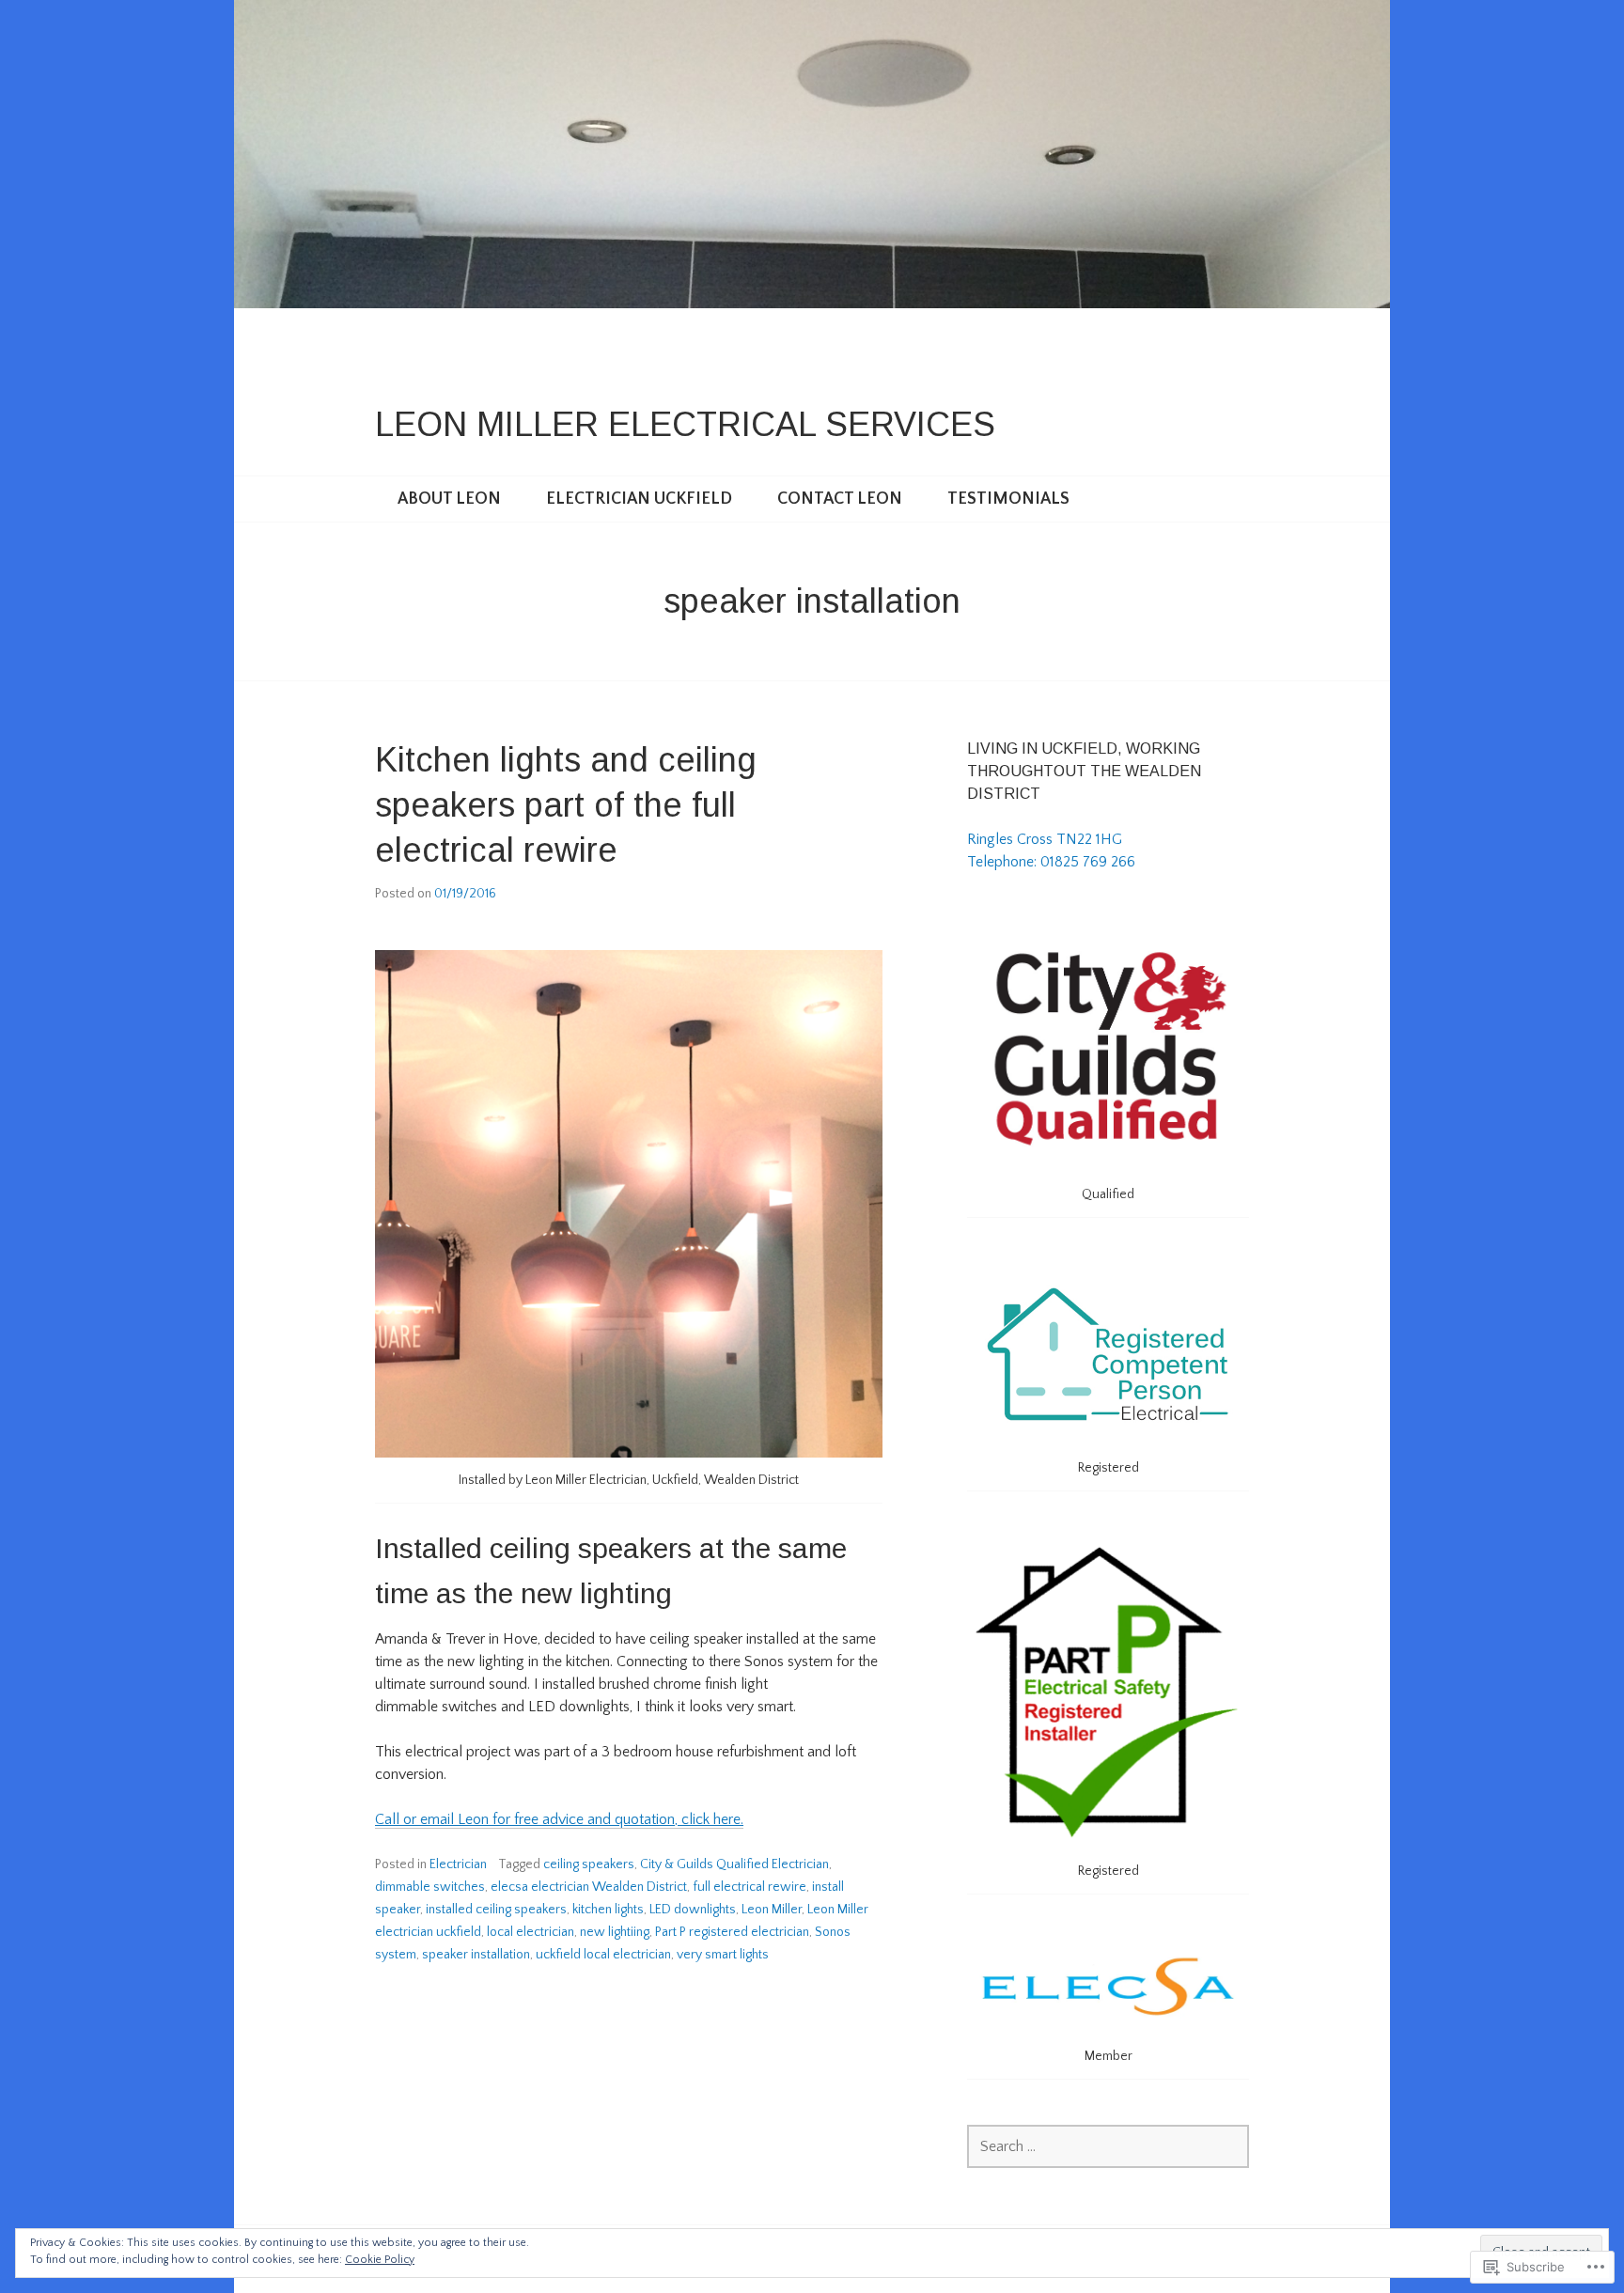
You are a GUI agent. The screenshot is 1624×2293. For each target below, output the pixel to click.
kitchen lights (608, 1910)
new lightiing (615, 1932)
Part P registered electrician (732, 1932)
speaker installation (476, 1955)
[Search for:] (1108, 2146)
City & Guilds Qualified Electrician (734, 1864)
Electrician (458, 1864)
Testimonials (1008, 499)
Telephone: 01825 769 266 (1051, 862)
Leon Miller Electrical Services (685, 424)
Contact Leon (840, 499)
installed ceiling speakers (496, 1910)
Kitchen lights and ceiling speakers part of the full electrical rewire (566, 805)
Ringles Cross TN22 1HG (1045, 839)
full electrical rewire (750, 1887)
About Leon (449, 499)
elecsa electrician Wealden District (589, 1887)
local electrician (531, 1932)
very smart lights (723, 1955)
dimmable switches (430, 1887)
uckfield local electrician (603, 1955)
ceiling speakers (589, 1864)
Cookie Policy (380, 2260)
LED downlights (693, 1910)
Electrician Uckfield (639, 499)
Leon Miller (772, 1910)
